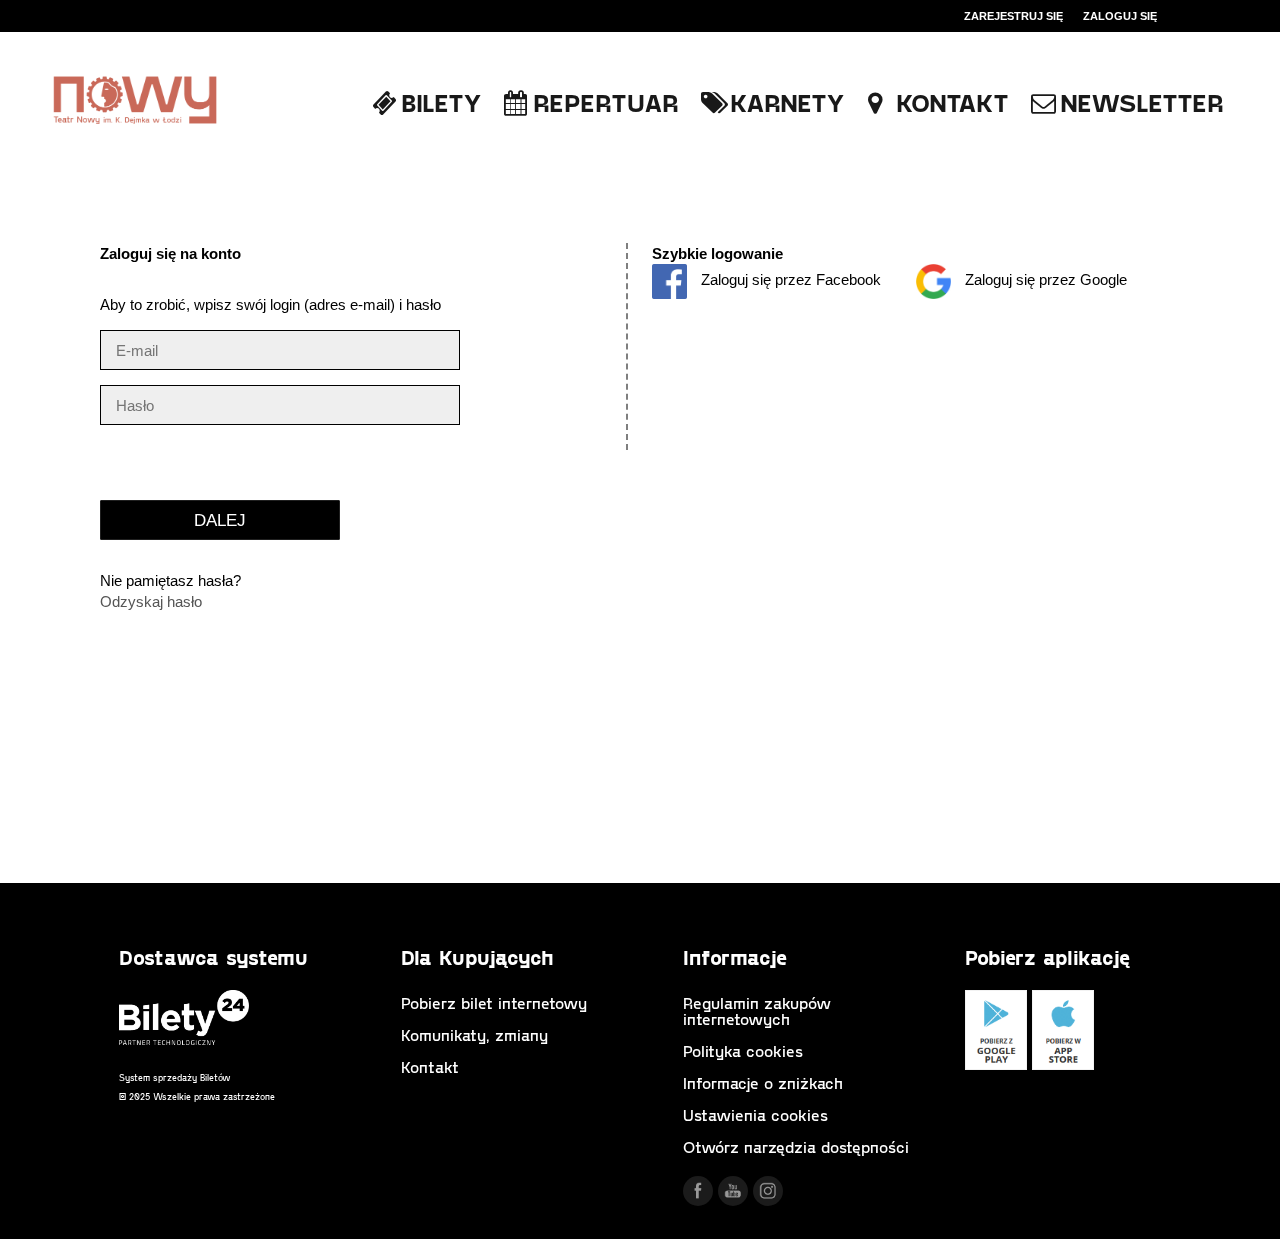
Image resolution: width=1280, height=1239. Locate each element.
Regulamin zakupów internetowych (757, 1010)
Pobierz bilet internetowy (494, 1002)
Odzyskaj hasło (151, 601)
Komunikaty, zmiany (474, 1034)
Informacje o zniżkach (763, 1082)
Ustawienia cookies (755, 1114)
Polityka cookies (743, 1050)
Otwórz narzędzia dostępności (796, 1146)
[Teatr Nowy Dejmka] (135, 101)
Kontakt (430, 1066)
